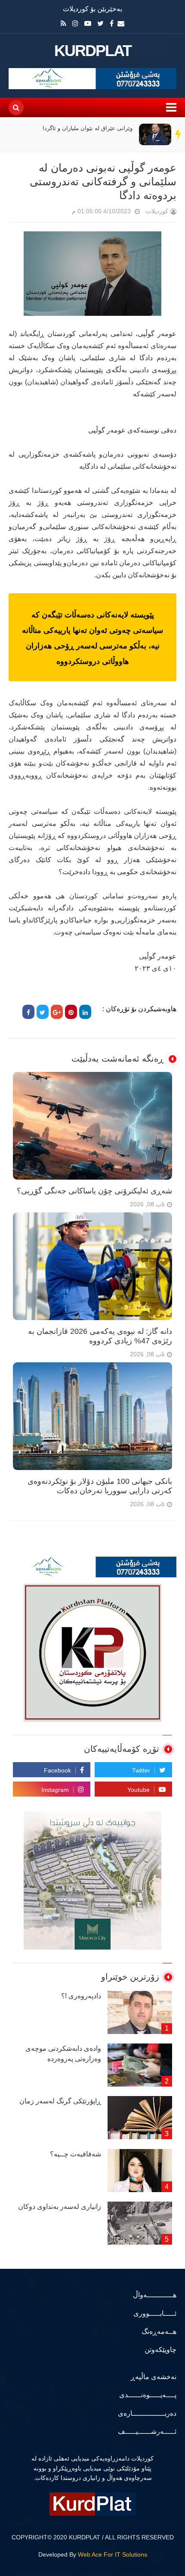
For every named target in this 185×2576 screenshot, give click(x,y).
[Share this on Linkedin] (85, 1012)
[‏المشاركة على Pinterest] (71, 1012)
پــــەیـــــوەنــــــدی (148, 2395)
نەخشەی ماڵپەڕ (154, 2377)
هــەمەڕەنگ (159, 2331)
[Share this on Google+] (57, 1012)
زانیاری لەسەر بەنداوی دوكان (60, 2207)
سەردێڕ (179, 134)
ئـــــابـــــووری (155, 2313)
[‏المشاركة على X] (43, 1012)
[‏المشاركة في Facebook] (28, 1012)
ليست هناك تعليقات (60, 213)
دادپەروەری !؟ (81, 1996)
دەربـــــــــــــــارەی (147, 2413)
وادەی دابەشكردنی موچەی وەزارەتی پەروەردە (63, 2054)
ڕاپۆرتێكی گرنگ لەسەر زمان (60, 2101)
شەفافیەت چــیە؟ (76, 2154)
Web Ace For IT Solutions (113, 2554)
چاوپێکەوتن (160, 2350)
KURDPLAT (93, 51)
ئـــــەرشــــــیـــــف (147, 2431)
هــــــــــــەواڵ (155, 2295)
